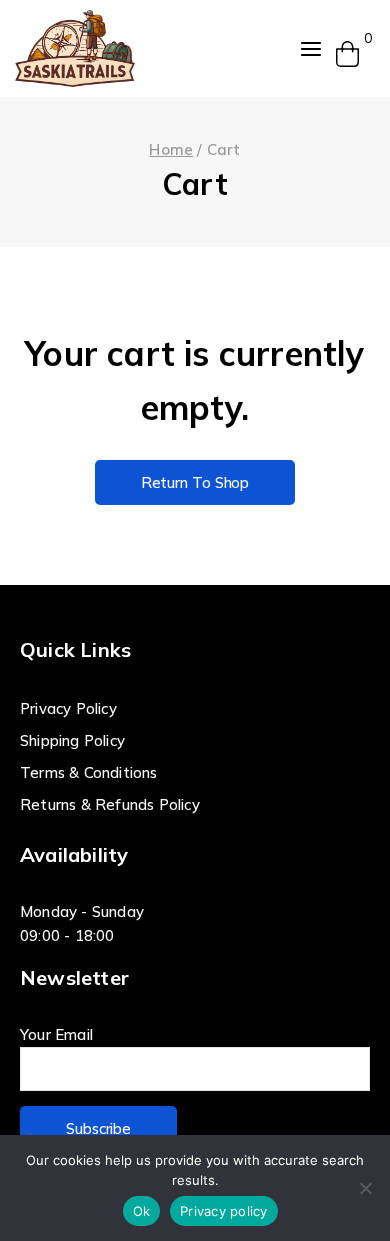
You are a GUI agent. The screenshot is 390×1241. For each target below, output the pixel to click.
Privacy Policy (68, 708)
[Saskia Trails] (75, 48)
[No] (365, 1188)
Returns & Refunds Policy (110, 804)
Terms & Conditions (89, 772)
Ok (142, 1211)
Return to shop (195, 482)
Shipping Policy (72, 740)
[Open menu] (311, 49)
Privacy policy (224, 1211)
